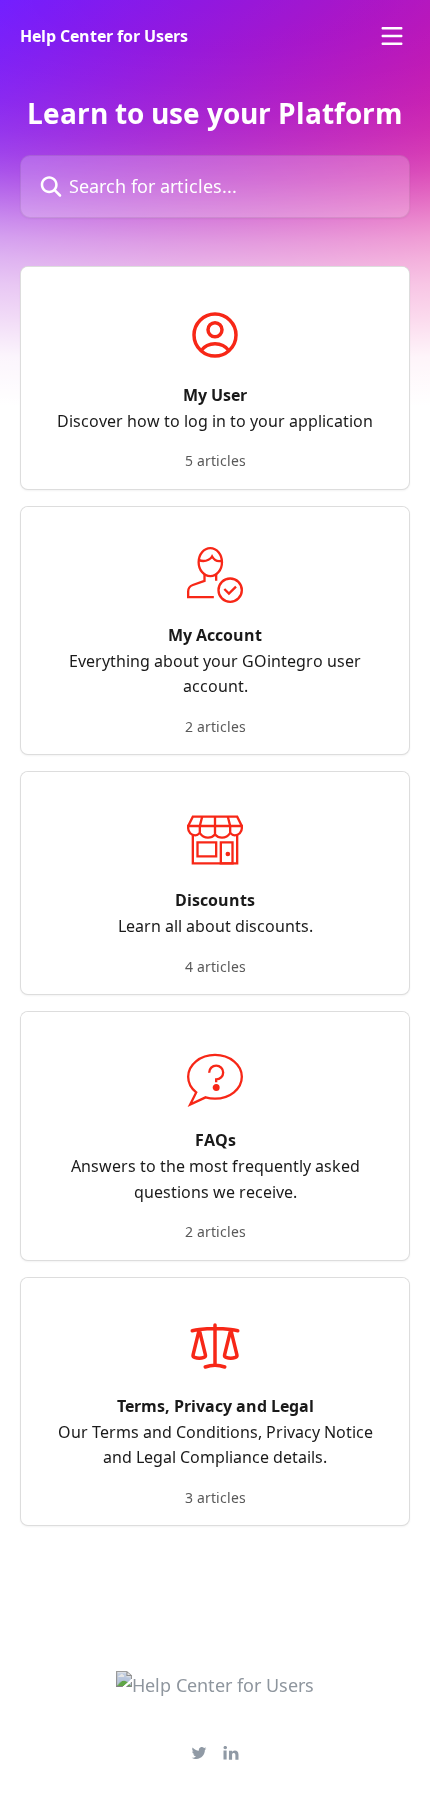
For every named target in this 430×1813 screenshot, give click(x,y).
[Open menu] (392, 36)
